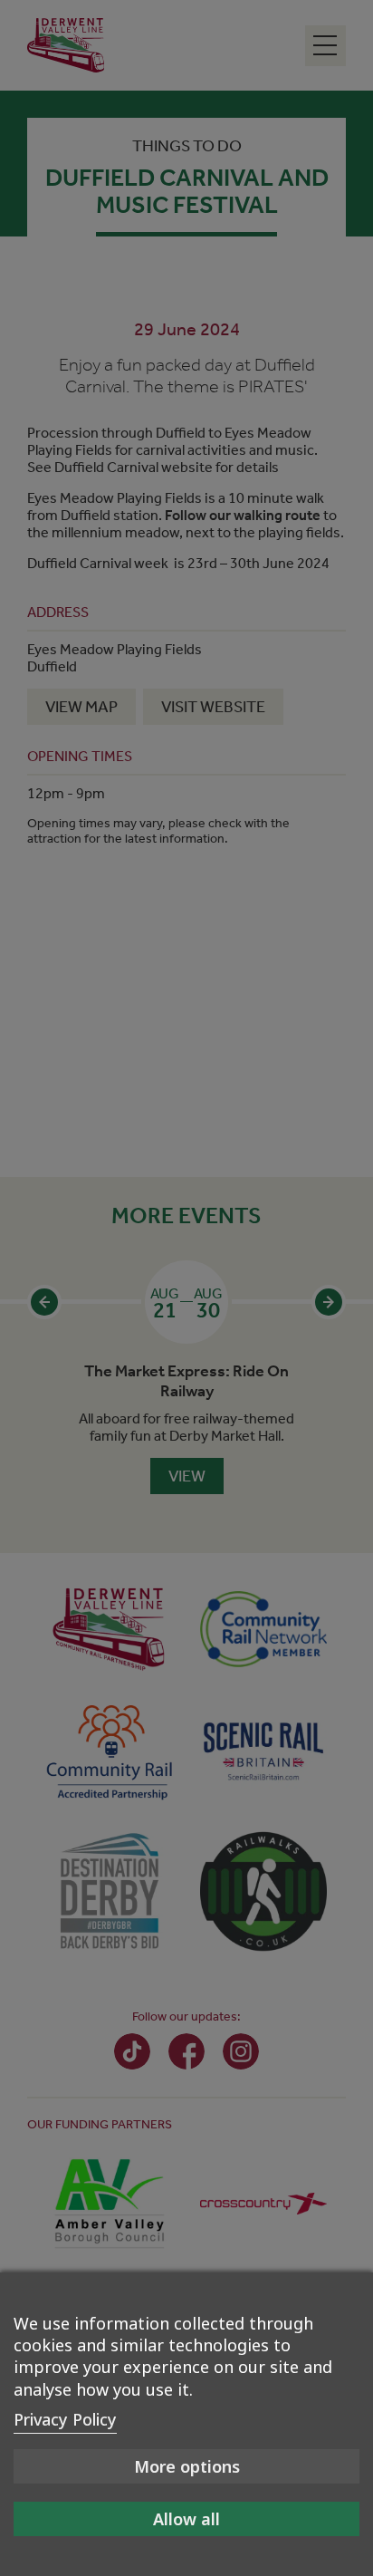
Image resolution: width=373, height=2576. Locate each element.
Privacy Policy (65, 2419)
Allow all (186, 2519)
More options (187, 2466)
